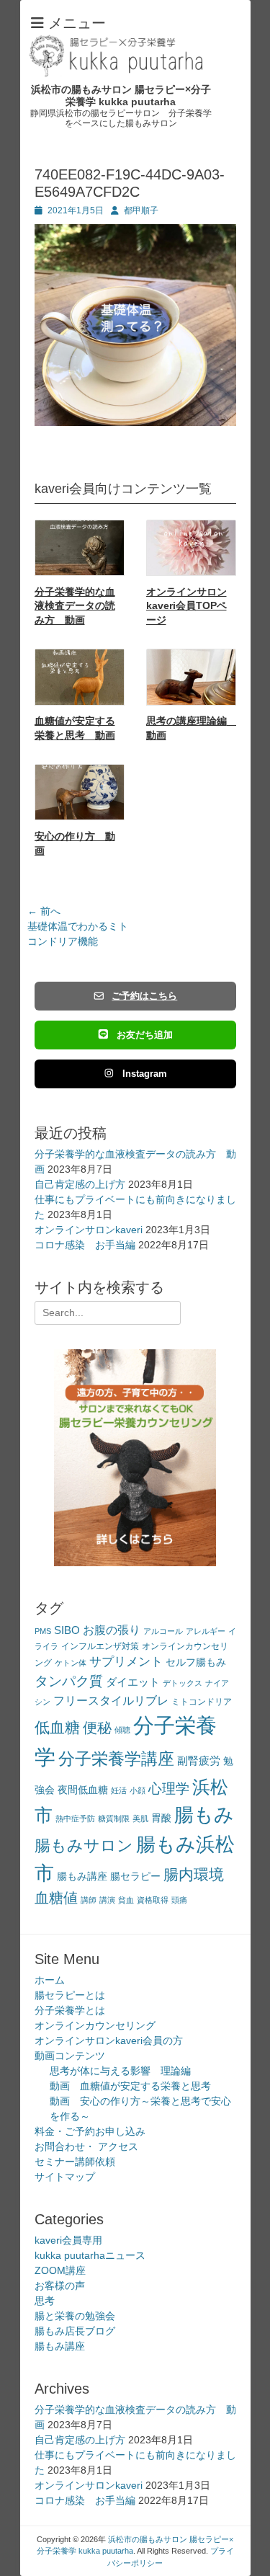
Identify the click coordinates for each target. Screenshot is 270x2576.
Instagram (145, 1074)
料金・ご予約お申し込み (90, 2131)
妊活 (119, 1790)
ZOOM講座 (60, 2270)
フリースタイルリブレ (111, 1701)
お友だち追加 (145, 1035)
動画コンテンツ (70, 2056)
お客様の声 (60, 2286)
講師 (89, 1900)
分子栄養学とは (70, 2010)
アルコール (163, 1631)
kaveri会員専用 (68, 2240)
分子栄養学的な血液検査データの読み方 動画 (75, 606)
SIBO (67, 1630)
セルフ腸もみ (196, 1662)
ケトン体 (71, 1663)
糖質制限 (114, 1818)
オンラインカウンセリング (95, 2025)
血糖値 (56, 1898)
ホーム (50, 1980)
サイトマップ (65, 2177)
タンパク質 (69, 1681)
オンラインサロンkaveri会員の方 (109, 2040)
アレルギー (206, 1631)
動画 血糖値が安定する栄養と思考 (130, 2086)
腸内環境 (194, 1874)
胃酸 (161, 1818)
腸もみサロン (84, 1846)
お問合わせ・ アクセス (86, 2146)
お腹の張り (112, 1630)
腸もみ (204, 1815)
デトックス (183, 1683)
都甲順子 (141, 210)
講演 (107, 1900)
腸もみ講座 (82, 1877)
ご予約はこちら (144, 996)
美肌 (140, 1818)
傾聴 (122, 1730)
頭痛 (179, 1900)
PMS (43, 1631)
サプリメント (126, 1662)
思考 (45, 2301)
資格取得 (153, 1900)
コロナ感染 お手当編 (85, 1245)
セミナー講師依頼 (75, 2162)
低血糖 (57, 1727)
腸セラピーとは (70, 1995)
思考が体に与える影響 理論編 (120, 2071)
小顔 (138, 1790)
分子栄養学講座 (116, 1759)
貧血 (126, 1900)
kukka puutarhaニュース (90, 2255)
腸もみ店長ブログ (75, 2331)
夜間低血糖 (83, 1790)
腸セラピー (135, 1877)
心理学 (169, 1789)
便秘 (97, 1728)
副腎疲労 (199, 1760)
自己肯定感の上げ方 (80, 1184)
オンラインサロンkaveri (89, 1230)
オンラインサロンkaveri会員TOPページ (186, 606)
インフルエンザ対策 (100, 1646)
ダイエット (133, 1682)
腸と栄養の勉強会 (75, 2316)
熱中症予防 (75, 1818)
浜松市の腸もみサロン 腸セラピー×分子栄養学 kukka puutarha (121, 96)
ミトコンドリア (202, 1702)
